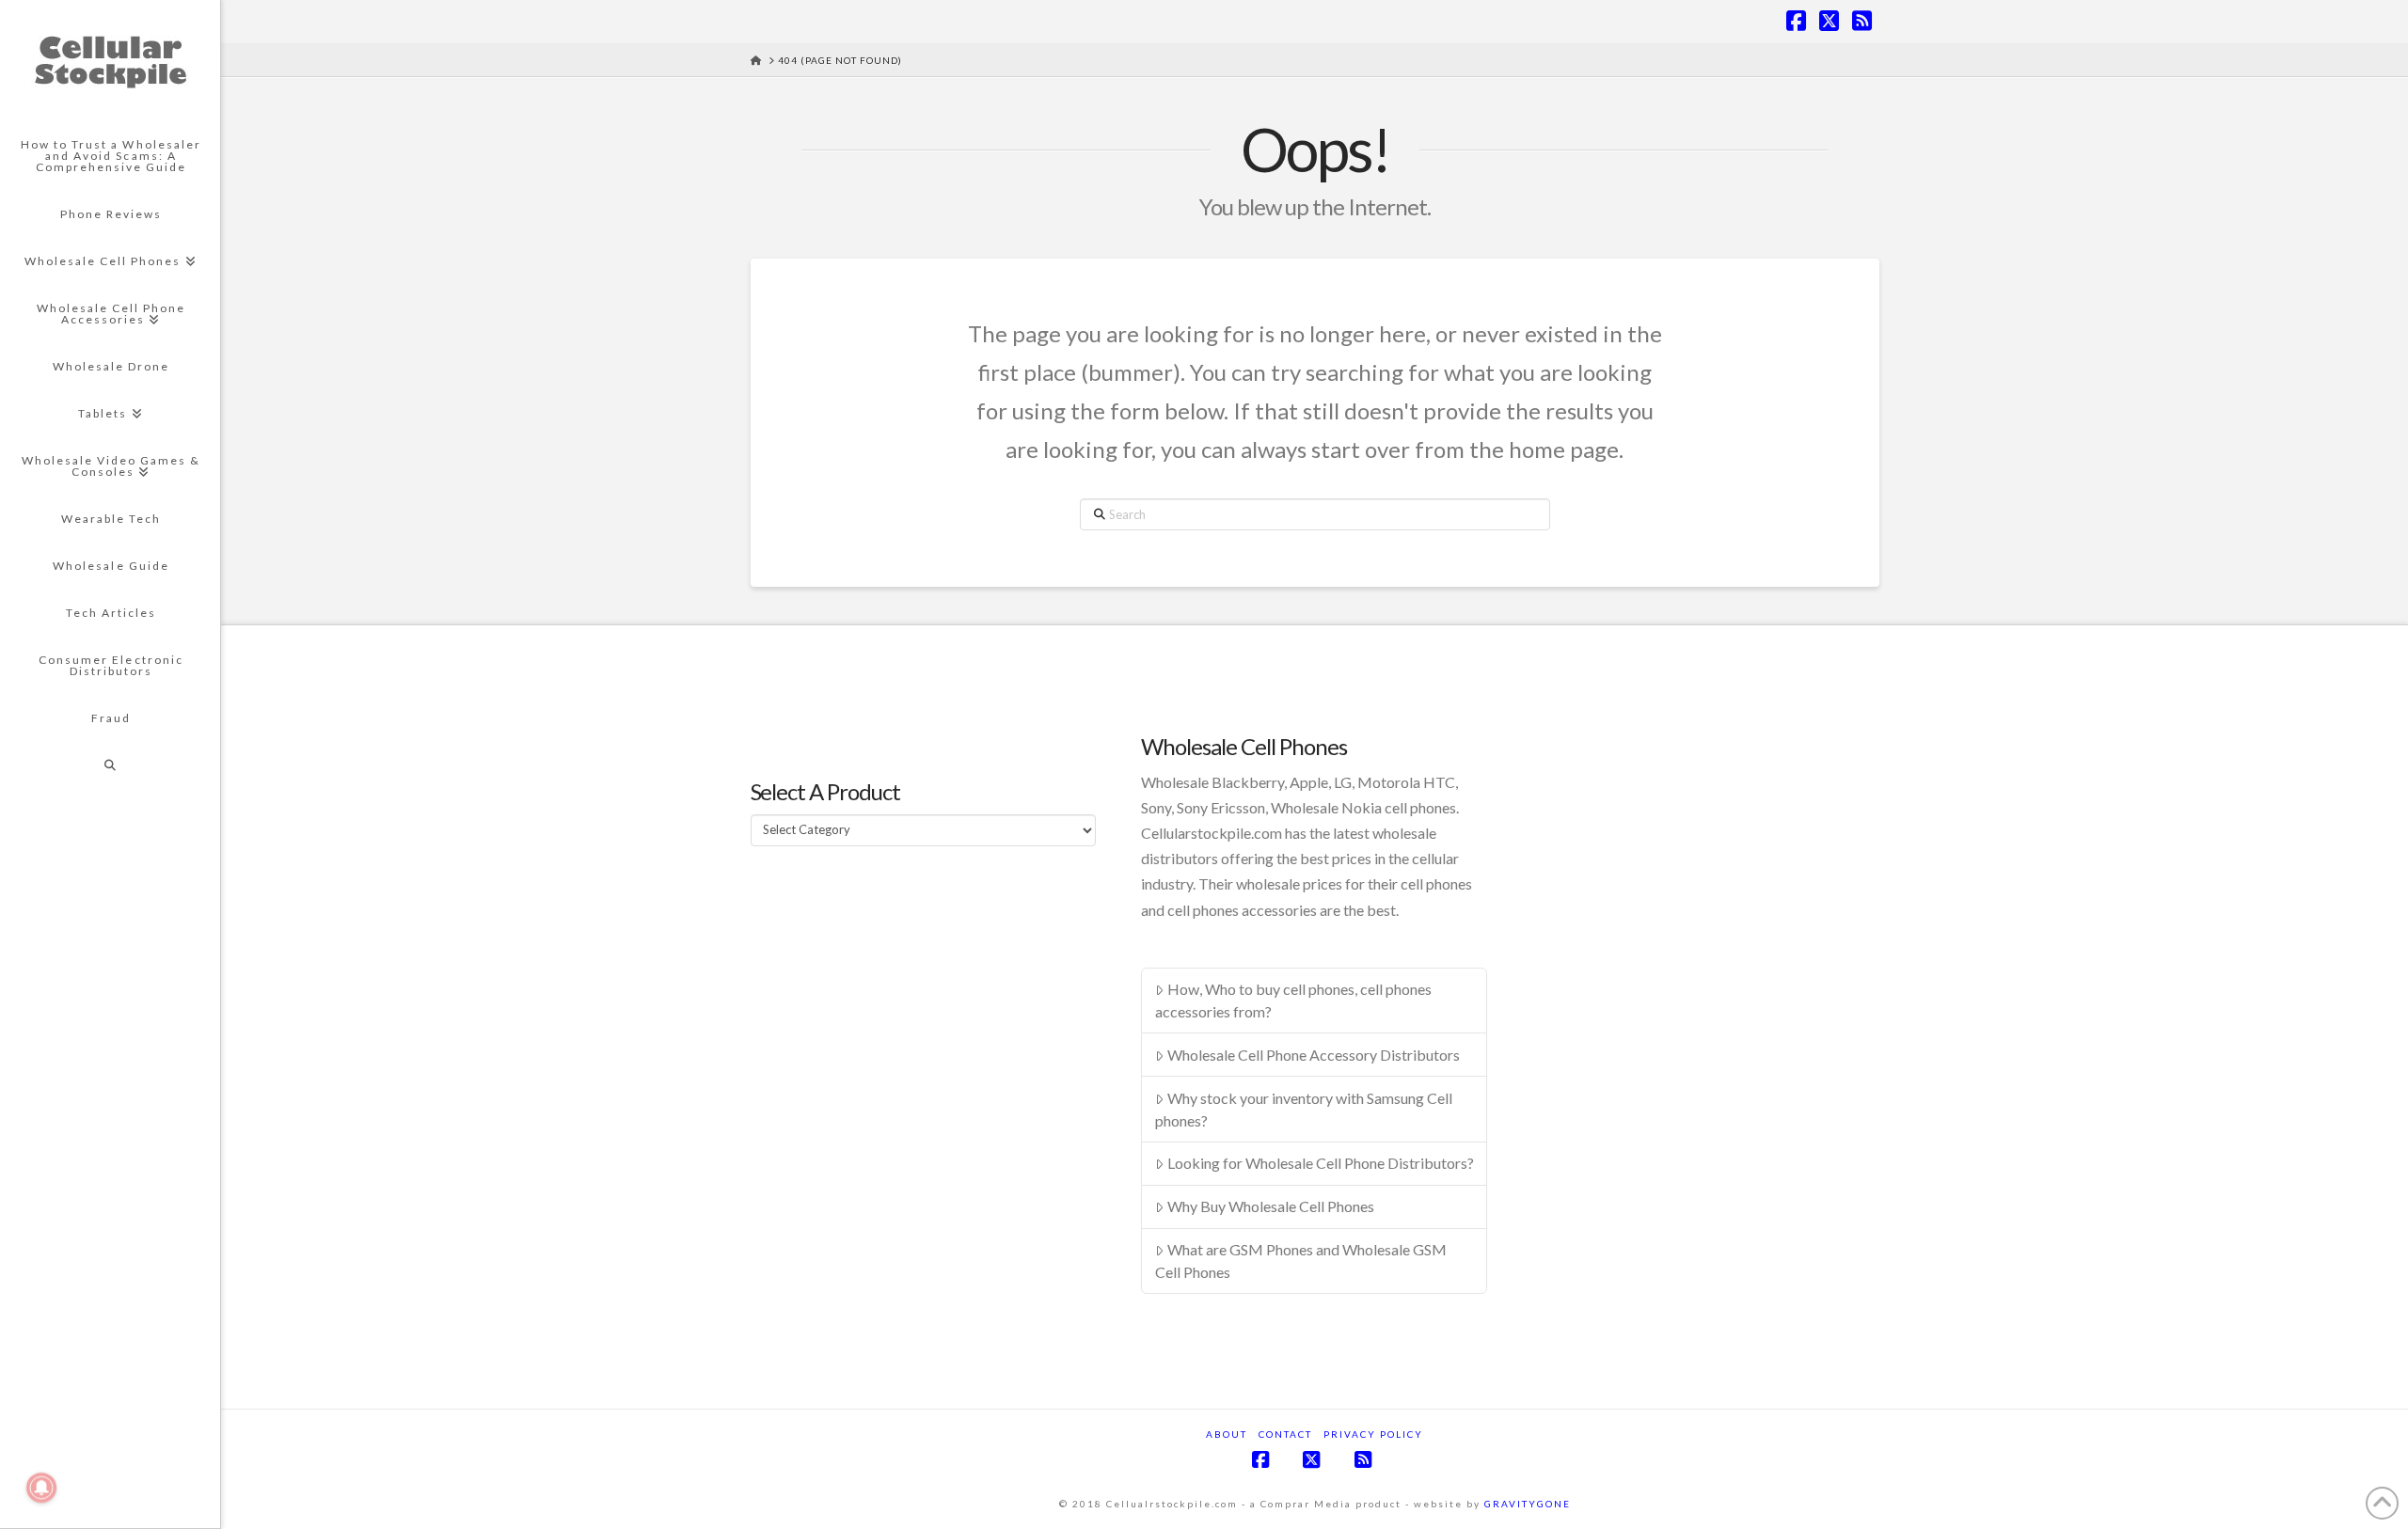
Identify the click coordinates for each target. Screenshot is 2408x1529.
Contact (1285, 1434)
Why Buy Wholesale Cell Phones (1271, 1206)
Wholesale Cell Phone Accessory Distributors (1314, 1055)
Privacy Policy (1373, 1434)
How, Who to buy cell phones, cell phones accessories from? (1293, 1000)
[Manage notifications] (41, 1488)
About (1227, 1434)
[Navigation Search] (110, 765)
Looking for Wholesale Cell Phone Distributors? (1321, 1163)
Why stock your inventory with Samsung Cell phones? (1304, 1109)
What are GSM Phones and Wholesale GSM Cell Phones (1301, 1261)
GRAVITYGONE (1528, 1504)
